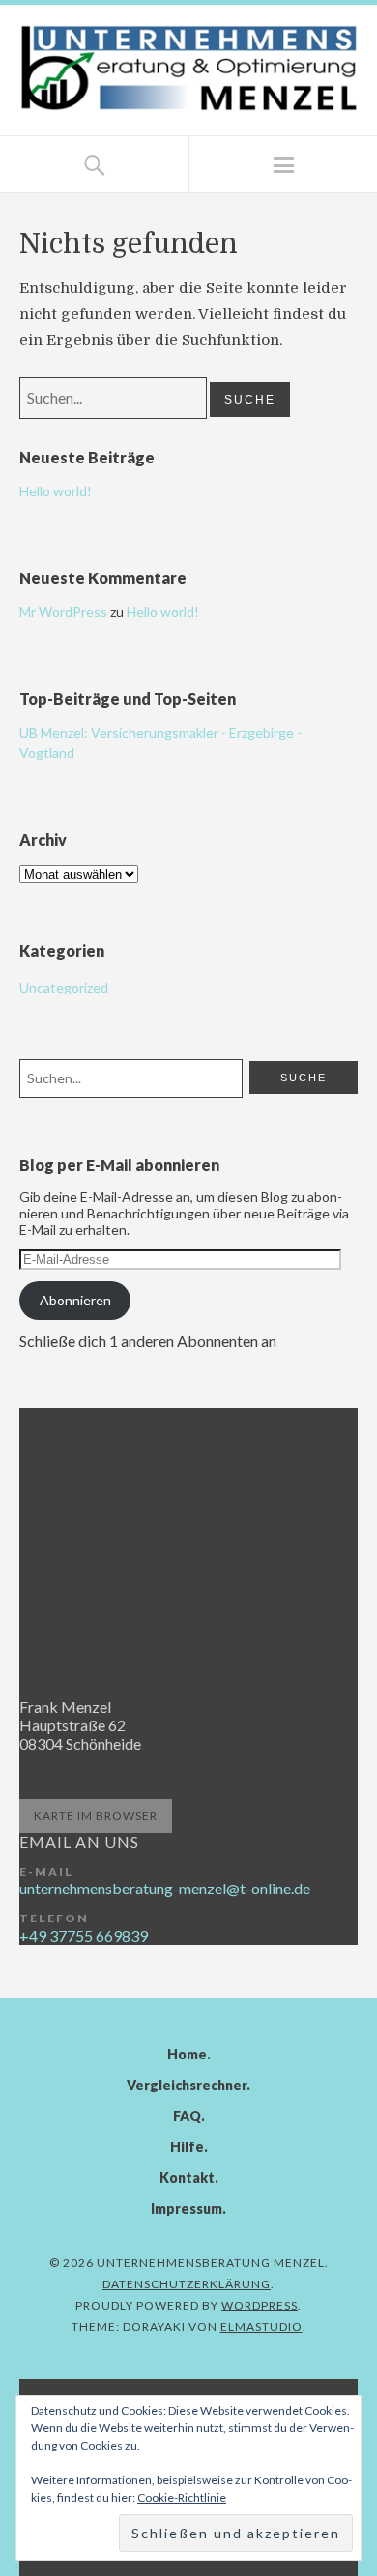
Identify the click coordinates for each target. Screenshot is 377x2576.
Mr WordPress (63, 612)
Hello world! (56, 491)
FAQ (187, 2116)
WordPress (260, 2305)
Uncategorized (64, 987)
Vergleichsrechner (187, 2085)
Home (187, 2054)
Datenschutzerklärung (187, 2284)
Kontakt (187, 2178)
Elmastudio (261, 2326)
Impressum (187, 2209)
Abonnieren (75, 1300)
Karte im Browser (96, 1816)
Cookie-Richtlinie (182, 2497)
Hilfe (187, 2147)
